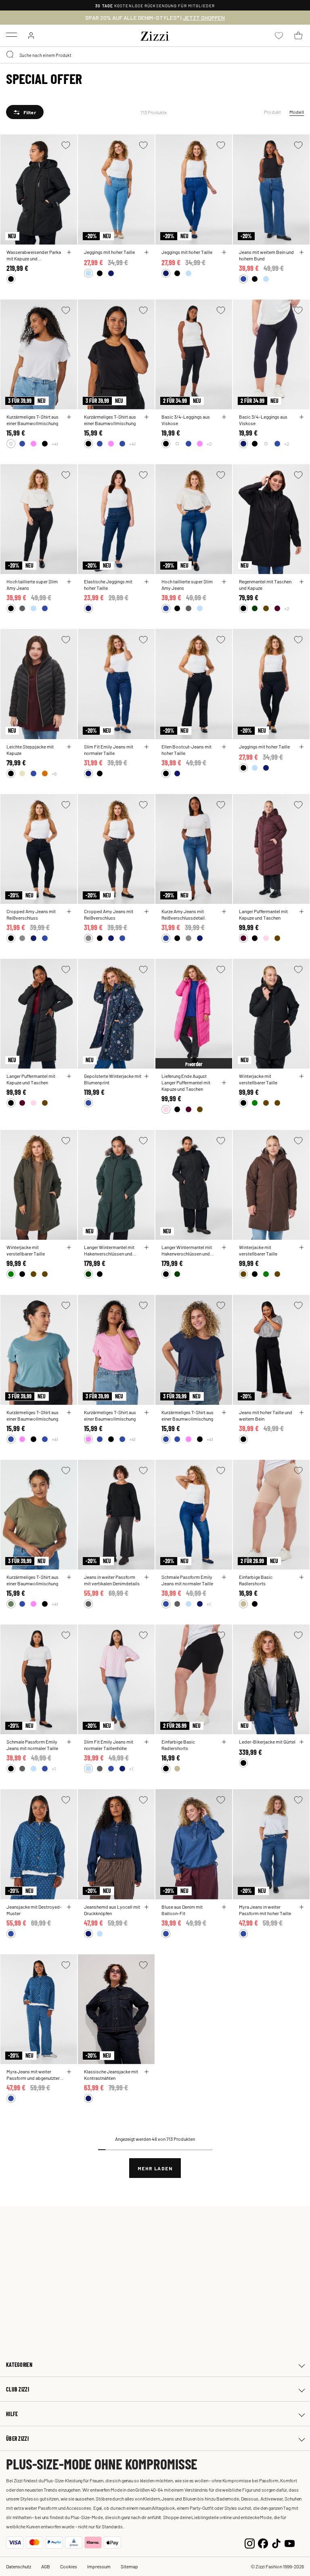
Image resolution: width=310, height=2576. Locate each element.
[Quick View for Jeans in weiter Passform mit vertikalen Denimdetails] (147, 1577)
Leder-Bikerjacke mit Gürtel (267, 1742)
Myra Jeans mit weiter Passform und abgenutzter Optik (33, 2075)
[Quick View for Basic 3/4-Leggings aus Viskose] (224, 417)
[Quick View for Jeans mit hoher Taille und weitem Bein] (302, 1413)
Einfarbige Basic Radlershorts (256, 1580)
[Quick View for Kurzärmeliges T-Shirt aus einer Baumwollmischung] (69, 417)
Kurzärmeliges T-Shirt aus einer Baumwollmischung (32, 420)
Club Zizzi (18, 2389)
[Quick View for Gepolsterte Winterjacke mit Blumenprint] (147, 1076)
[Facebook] (263, 2542)
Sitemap (129, 2566)
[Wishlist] (66, 145)
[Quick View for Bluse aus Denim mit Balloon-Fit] (224, 1907)
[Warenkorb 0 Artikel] (298, 36)
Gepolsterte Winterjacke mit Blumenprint (113, 1079)
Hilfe (12, 2414)
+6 (54, 773)
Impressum (99, 2566)
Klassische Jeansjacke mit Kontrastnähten (111, 2075)
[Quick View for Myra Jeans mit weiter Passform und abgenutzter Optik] (69, 2072)
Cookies (69, 2566)
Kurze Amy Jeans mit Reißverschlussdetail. (184, 914)
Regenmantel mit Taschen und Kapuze (265, 585)
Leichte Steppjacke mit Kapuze (30, 750)
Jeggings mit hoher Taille (109, 252)
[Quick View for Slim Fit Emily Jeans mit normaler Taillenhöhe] (147, 1742)
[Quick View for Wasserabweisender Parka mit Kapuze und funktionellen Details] (69, 252)
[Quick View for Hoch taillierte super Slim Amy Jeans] (69, 582)
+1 (209, 1604)
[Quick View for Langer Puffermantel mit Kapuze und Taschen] (302, 912)
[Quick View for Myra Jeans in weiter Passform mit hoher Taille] (302, 1907)
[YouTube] (290, 2542)
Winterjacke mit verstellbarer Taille (258, 1079)
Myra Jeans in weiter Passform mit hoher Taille (265, 1910)
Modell (297, 112)
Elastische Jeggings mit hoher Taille (108, 585)
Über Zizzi (17, 2439)
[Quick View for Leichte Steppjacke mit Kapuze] (69, 747)
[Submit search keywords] (10, 55)
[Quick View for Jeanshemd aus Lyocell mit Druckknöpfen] (147, 1907)
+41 (55, 444)
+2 (209, 444)
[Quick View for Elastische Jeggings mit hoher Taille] (147, 582)
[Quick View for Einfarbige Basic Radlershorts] (302, 1577)
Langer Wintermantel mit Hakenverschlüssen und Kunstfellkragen (109, 1250)
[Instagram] (250, 2542)
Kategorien (19, 2365)
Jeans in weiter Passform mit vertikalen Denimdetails (112, 1580)
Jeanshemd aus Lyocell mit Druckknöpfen (112, 1910)
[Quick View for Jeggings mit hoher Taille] (147, 252)
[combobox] (155, 55)
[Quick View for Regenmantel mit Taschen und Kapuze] (302, 582)
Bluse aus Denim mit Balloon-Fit (182, 1910)
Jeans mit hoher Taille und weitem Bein (266, 1415)
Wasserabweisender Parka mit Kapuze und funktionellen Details (34, 255)
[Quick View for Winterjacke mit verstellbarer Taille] (302, 1076)
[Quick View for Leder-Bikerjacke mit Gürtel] (302, 1742)
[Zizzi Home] (155, 35)
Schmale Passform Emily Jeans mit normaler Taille (187, 1580)
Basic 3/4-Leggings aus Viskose (186, 420)
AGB (46, 2566)
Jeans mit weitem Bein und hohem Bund (266, 255)
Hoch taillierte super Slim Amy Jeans (32, 585)
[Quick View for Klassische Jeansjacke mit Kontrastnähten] (147, 2072)
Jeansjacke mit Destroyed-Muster (34, 1910)
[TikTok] (276, 2542)
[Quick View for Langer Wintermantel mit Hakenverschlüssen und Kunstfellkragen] (147, 1247)
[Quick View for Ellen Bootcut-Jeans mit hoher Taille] (224, 747)
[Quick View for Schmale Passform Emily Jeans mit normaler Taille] (224, 1577)
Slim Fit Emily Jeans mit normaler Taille (109, 750)
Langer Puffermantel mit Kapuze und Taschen (263, 914)
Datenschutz (19, 2566)
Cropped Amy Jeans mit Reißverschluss (31, 914)
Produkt (273, 112)
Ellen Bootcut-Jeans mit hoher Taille (186, 750)
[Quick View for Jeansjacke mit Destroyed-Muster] (69, 1907)
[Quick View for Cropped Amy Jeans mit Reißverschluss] (69, 912)
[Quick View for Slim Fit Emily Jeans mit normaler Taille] (147, 747)
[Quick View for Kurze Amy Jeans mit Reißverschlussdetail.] (224, 912)
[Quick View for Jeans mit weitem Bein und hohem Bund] (302, 252)
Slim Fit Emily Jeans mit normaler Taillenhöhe (109, 1745)
